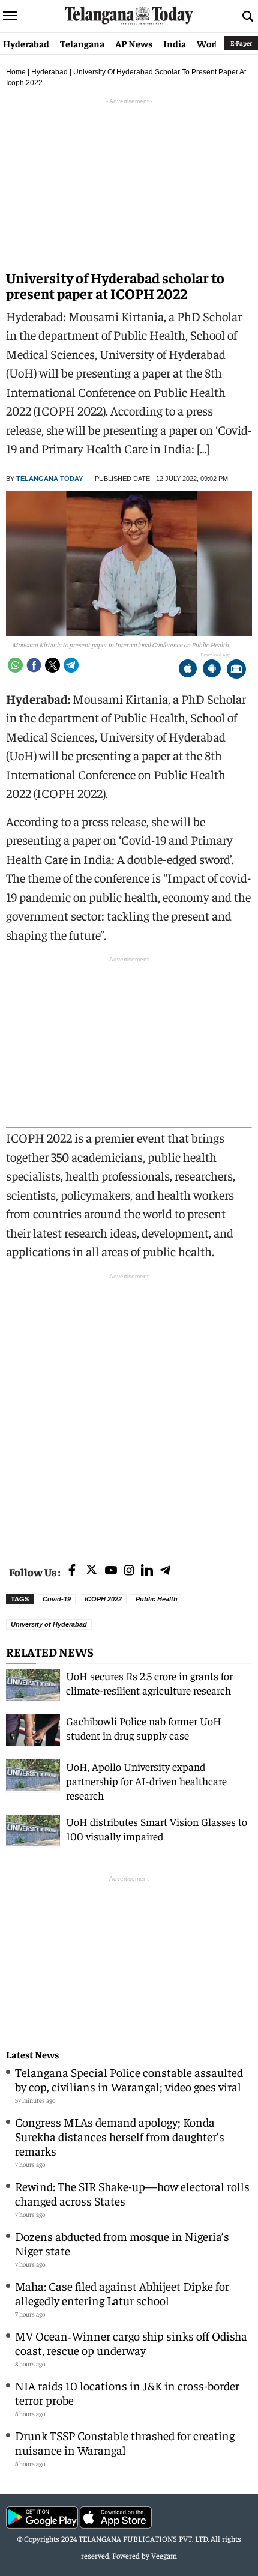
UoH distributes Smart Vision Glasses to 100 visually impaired (157, 1829)
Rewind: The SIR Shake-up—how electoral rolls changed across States (132, 2193)
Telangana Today (49, 479)
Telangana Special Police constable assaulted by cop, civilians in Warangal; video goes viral (129, 2079)
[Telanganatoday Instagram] (129, 1571)
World (210, 43)
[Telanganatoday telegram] (165, 1571)
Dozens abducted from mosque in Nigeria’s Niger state (122, 2243)
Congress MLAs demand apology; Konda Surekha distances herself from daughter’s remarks (120, 2136)
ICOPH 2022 (103, 1599)
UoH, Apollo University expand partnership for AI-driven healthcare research (146, 1781)
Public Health (157, 1599)
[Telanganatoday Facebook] (72, 1571)
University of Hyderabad (49, 1624)
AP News (134, 43)
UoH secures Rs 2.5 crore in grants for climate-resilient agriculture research (149, 1683)
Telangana (82, 43)
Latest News (32, 2054)
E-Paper (241, 43)
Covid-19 (57, 1599)
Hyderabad (26, 43)
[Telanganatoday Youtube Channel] (111, 1571)
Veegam (164, 2555)
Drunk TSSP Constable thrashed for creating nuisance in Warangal (125, 2442)
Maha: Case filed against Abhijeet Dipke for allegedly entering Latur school (122, 2293)
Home (16, 72)
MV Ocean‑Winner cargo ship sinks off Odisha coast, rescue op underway (131, 2343)
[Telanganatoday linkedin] (147, 1571)
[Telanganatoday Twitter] (91, 1572)
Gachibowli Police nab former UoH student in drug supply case (144, 1728)
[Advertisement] (129, 1412)
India (175, 43)
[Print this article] (236, 670)
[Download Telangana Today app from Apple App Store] (188, 670)
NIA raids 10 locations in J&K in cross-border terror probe (127, 2393)
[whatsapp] (15, 665)
